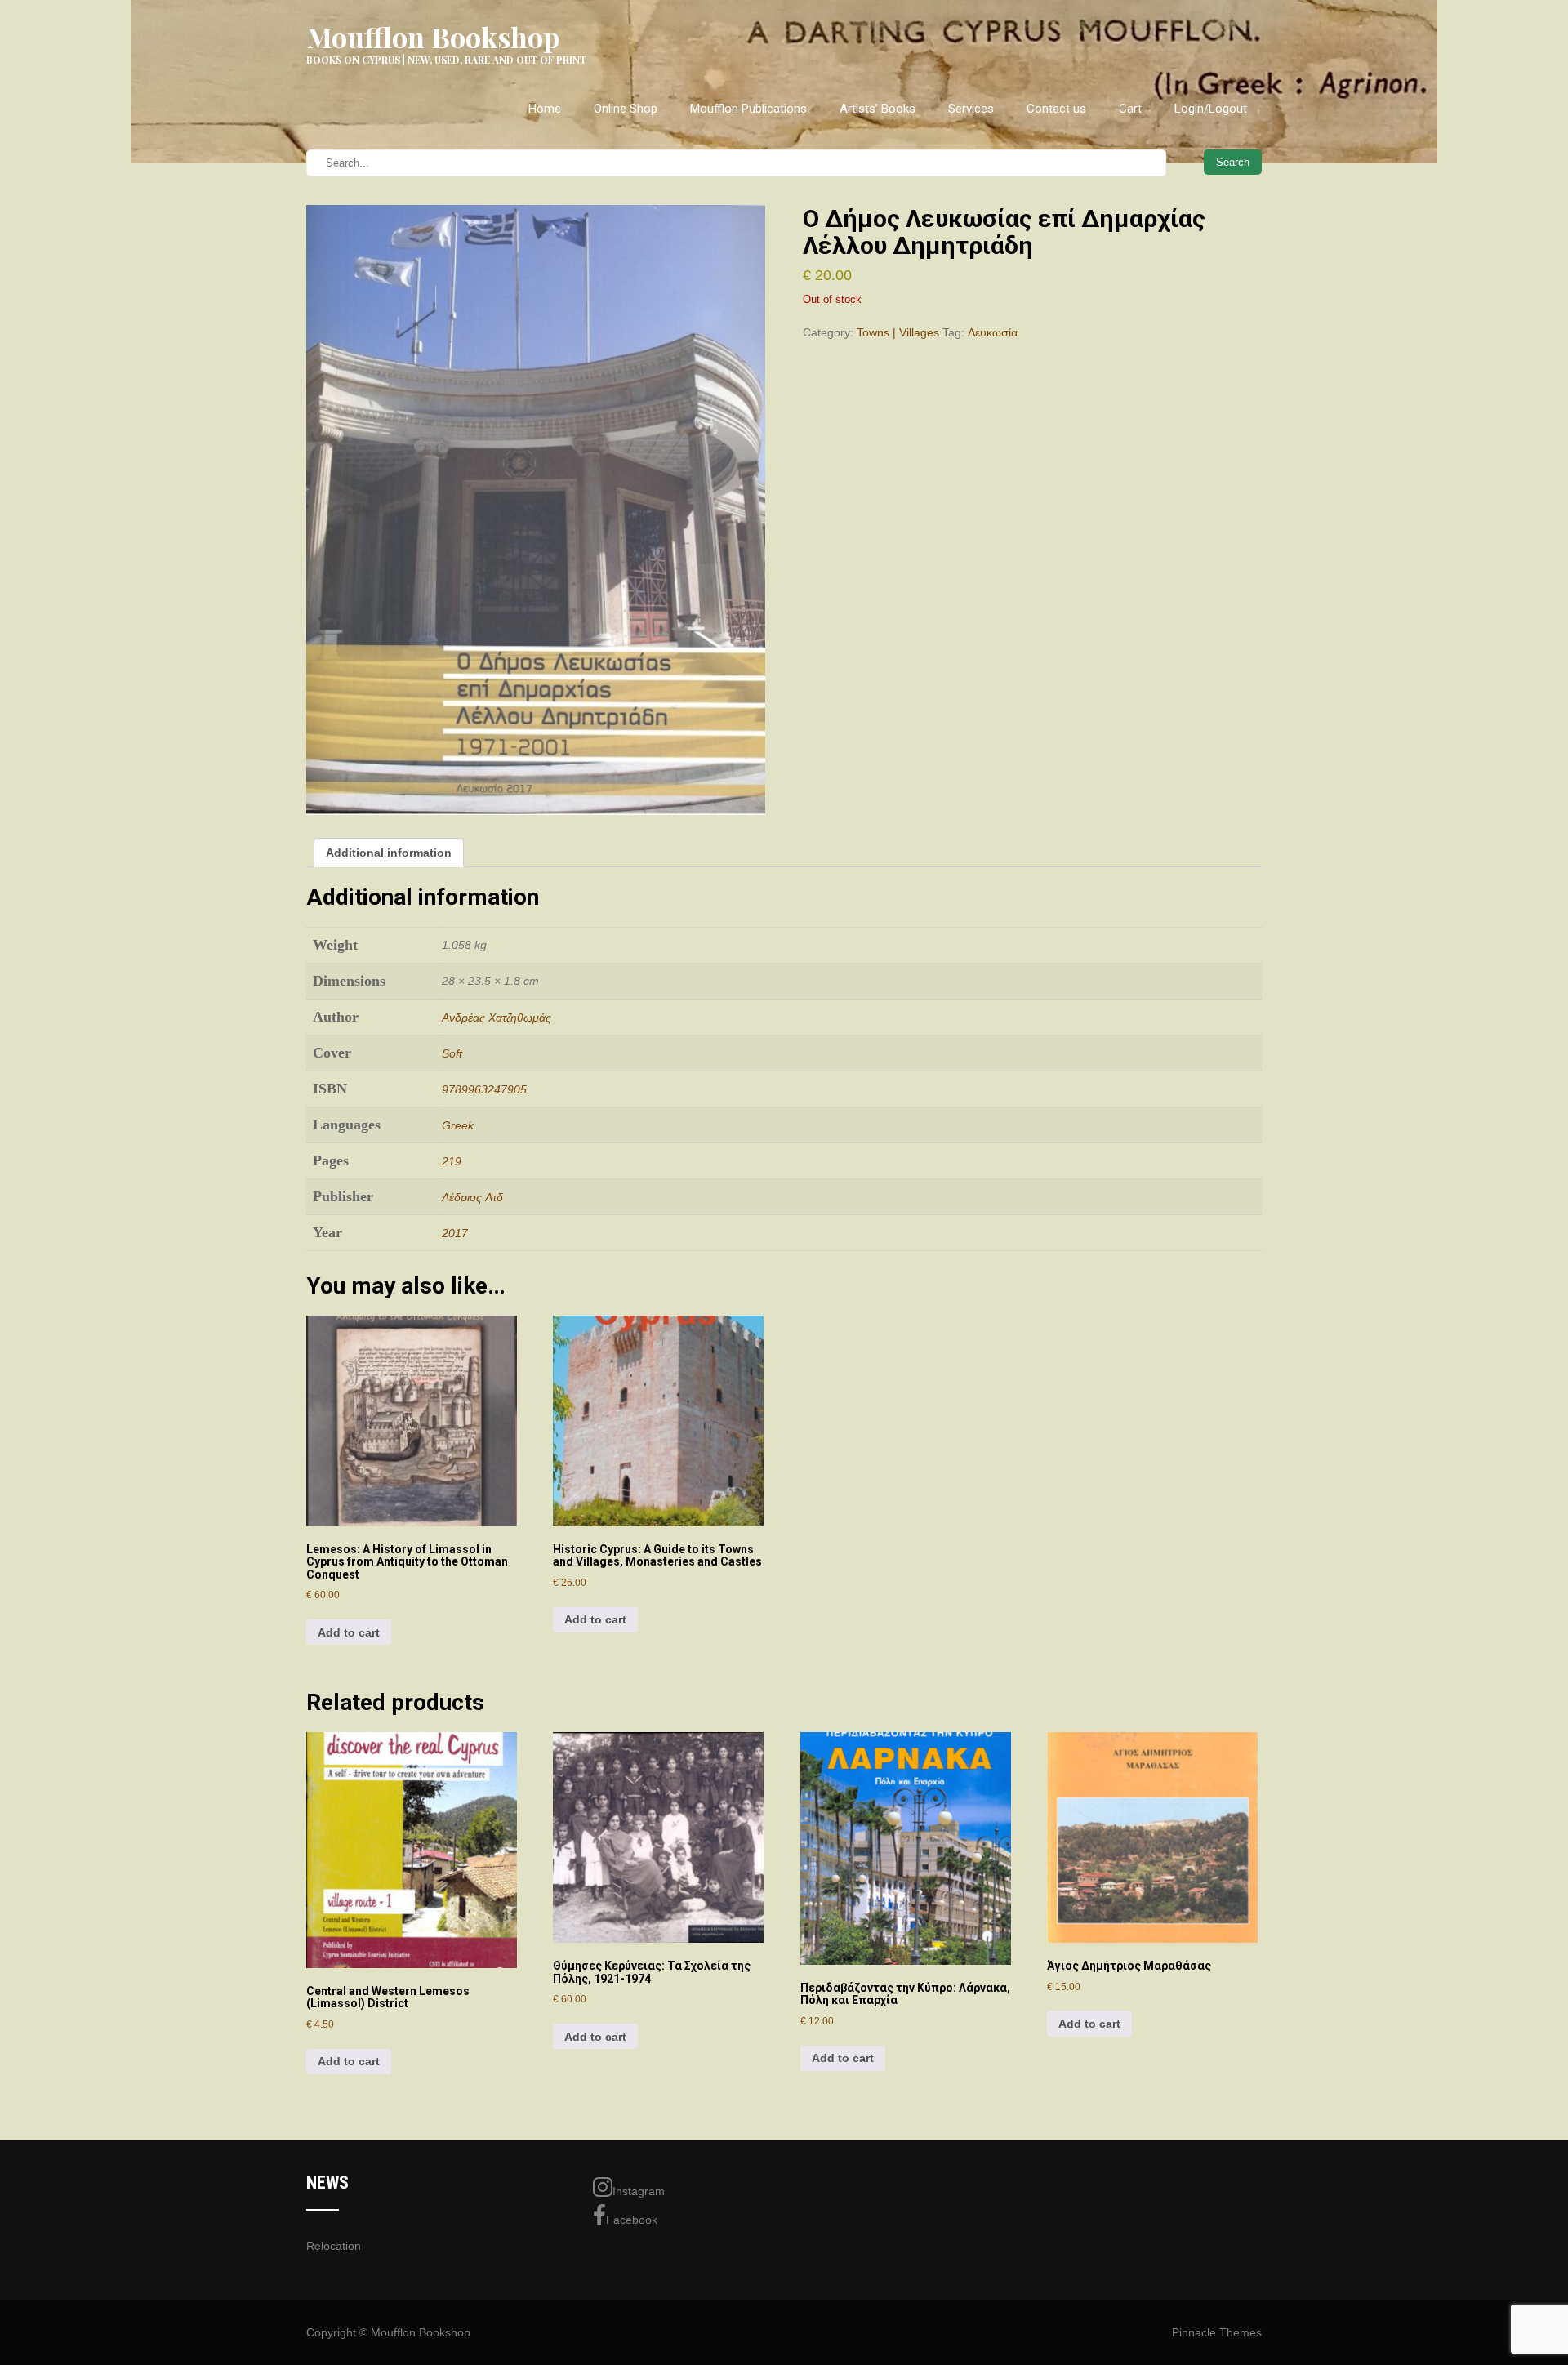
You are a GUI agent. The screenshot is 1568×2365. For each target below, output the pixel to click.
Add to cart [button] (349, 1632)
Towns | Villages (898, 332)
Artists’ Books (878, 109)
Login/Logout (1211, 109)
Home (545, 109)
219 (452, 1161)
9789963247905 (484, 1089)
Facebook (632, 2220)
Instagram (639, 2191)
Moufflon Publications (748, 109)
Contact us (1056, 109)
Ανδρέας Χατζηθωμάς (497, 1018)
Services (971, 109)
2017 (455, 1233)
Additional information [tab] (389, 853)
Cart (1130, 109)
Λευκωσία (993, 332)
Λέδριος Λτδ (472, 1197)
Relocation (334, 2246)
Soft (452, 1053)
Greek (458, 1125)
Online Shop (626, 109)
